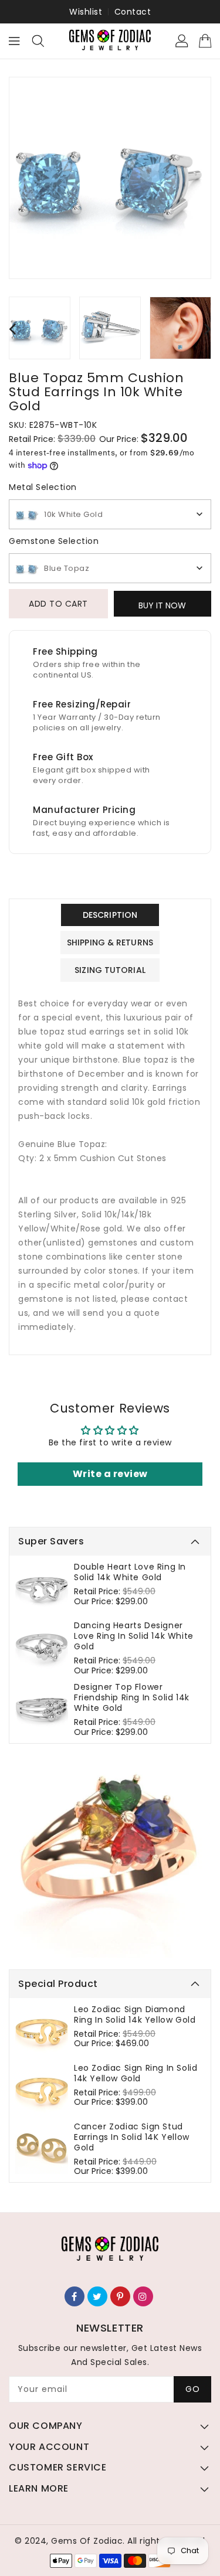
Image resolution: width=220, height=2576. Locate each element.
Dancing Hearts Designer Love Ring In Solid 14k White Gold (134, 1636)
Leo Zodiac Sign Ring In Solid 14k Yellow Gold (136, 2073)
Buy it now (162, 605)
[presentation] (12, 329)
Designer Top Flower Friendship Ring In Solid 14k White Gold (132, 1697)
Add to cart (58, 604)
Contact (133, 12)
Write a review (110, 1474)
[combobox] (110, 514)
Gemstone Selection (54, 541)
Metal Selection (43, 487)
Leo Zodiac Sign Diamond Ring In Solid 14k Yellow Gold (135, 2014)
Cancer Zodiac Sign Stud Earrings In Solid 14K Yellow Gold (132, 2137)
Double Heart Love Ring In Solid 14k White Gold (130, 1572)
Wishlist (86, 12)
